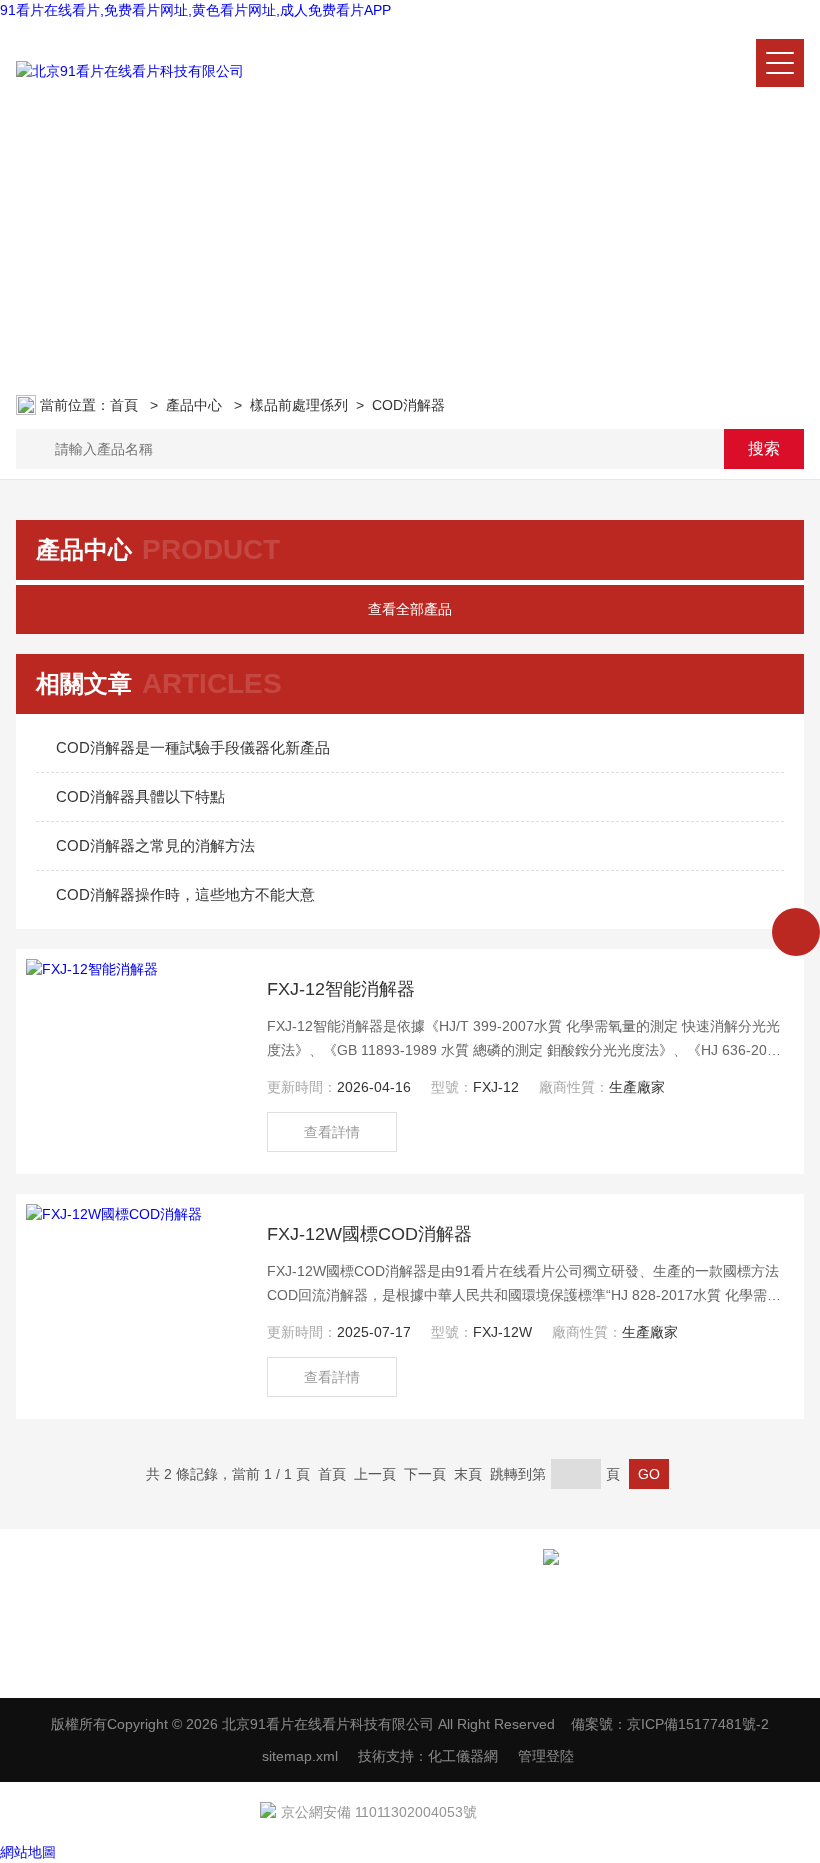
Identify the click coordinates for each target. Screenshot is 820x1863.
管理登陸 (546, 1756)
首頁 (126, 405)
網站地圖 (28, 1852)
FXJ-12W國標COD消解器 (369, 1234)
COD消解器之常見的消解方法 (155, 845)
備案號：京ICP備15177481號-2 (670, 1724)
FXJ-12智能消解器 (341, 989)
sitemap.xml (300, 1756)
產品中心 (196, 405)
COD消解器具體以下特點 (140, 796)
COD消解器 (408, 405)
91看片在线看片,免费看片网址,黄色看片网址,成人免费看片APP (195, 10)
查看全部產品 (410, 609)
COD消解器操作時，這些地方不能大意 (185, 894)
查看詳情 (332, 1132)
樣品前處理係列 (299, 405)
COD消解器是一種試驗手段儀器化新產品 (193, 747)
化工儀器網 (463, 1756)
